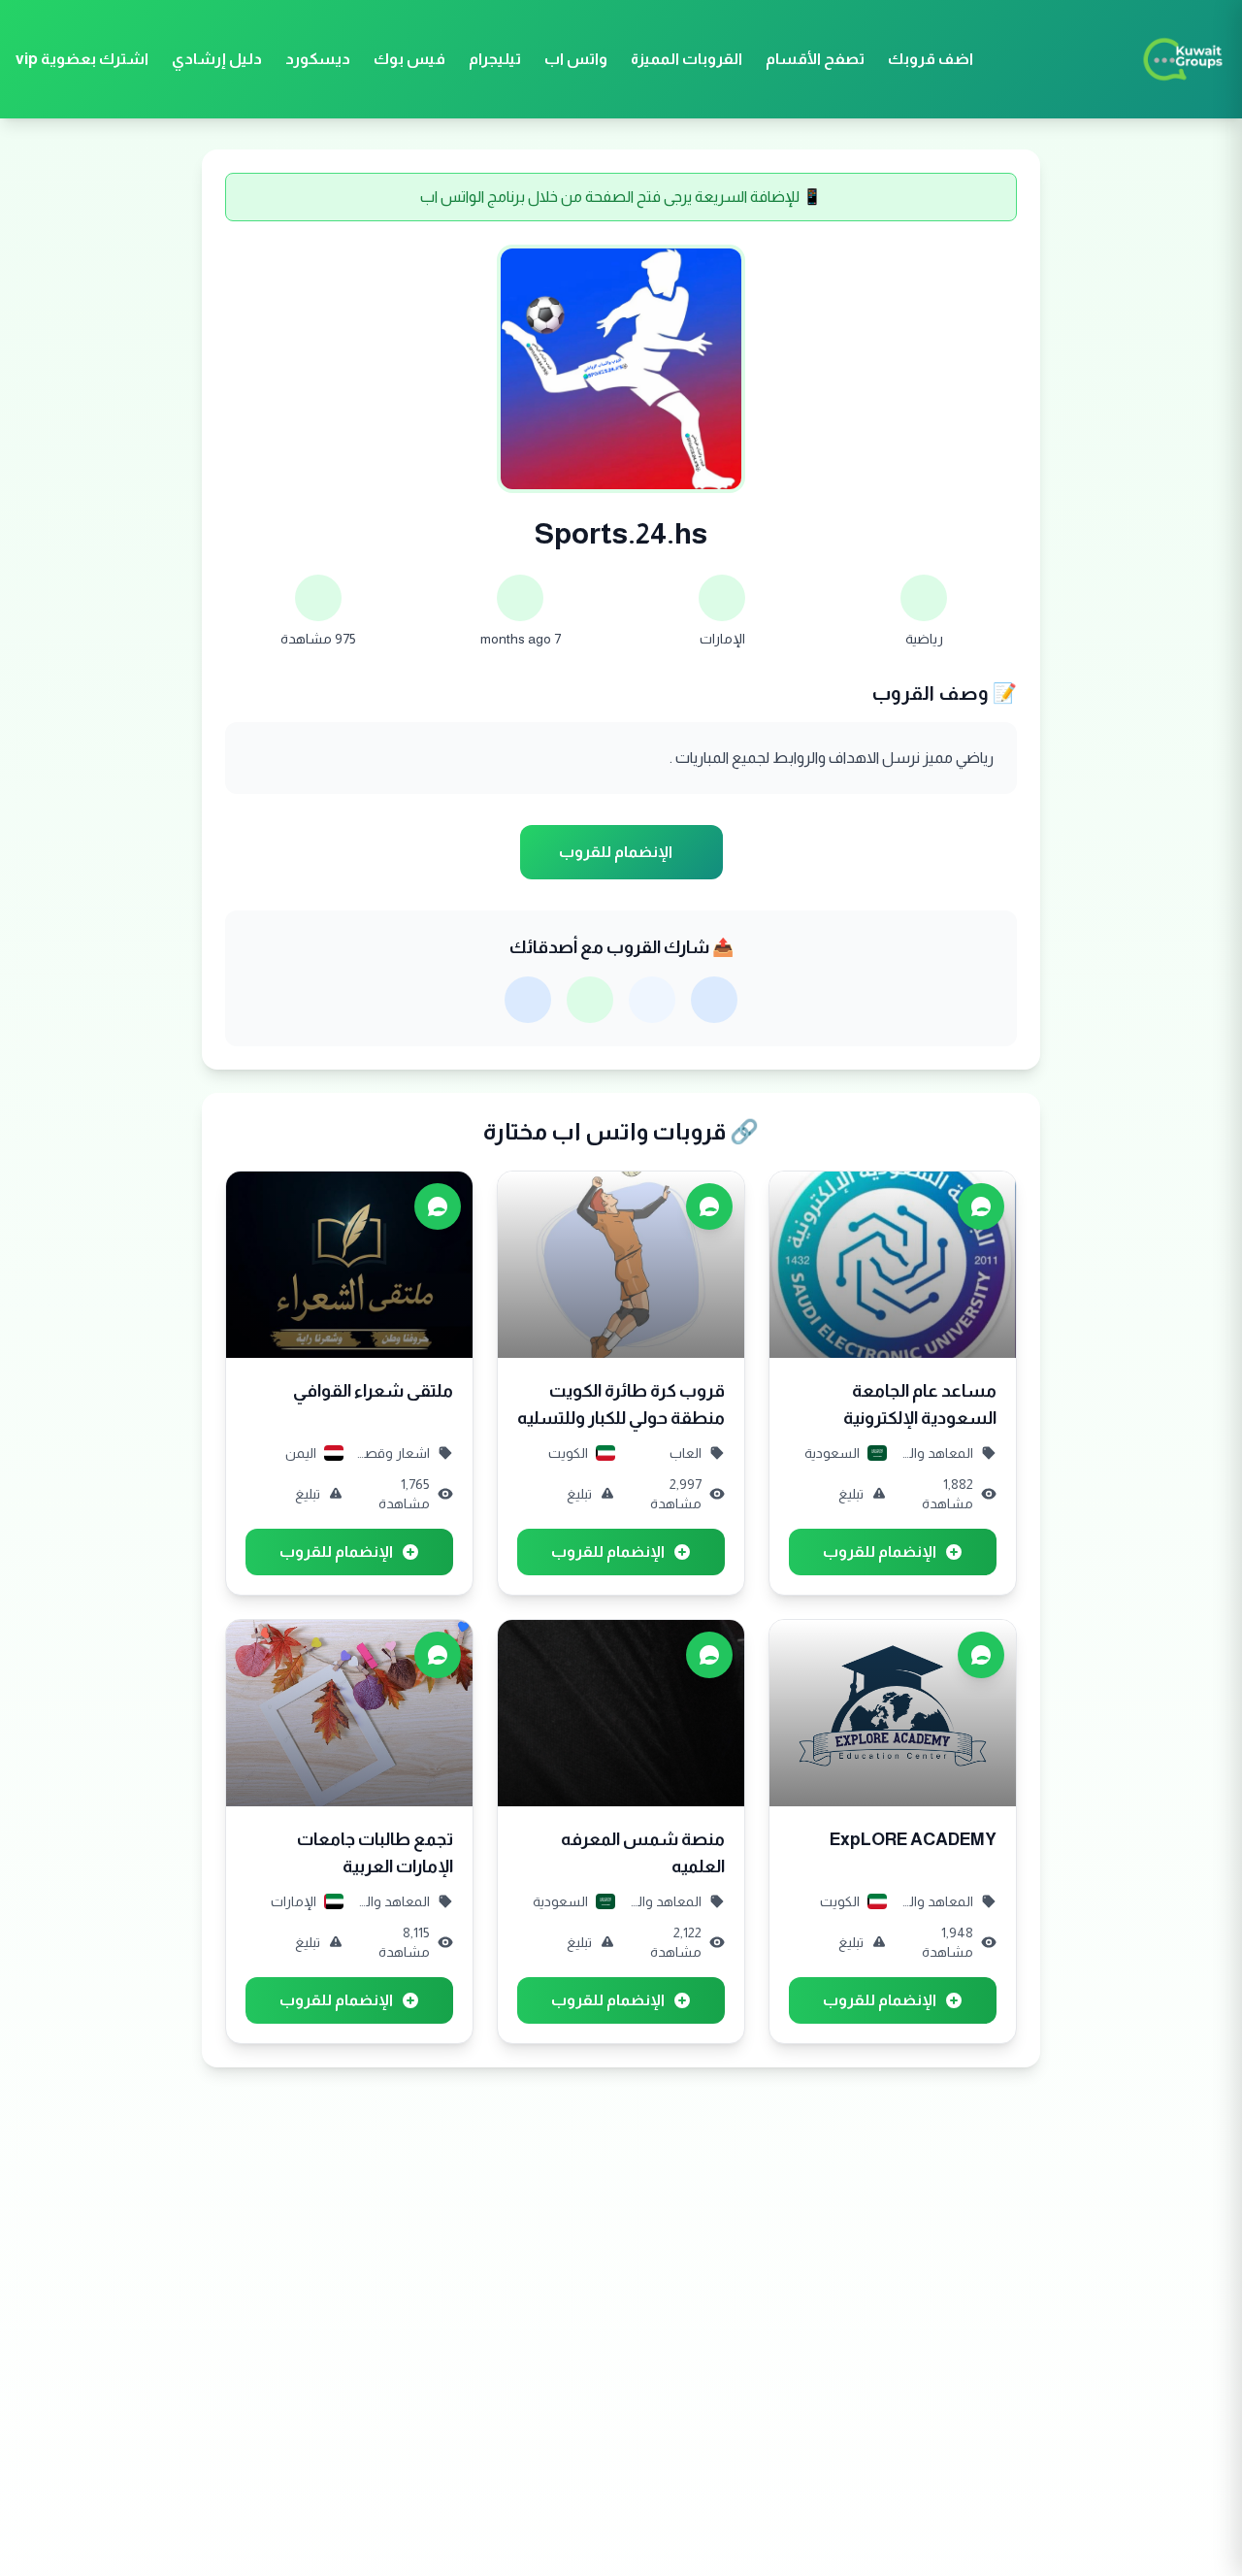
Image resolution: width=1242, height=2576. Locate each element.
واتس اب (576, 59)
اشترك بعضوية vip (82, 59)
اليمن (301, 1453)
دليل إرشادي (217, 59)
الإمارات (722, 639)
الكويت (568, 1453)
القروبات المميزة (686, 59)
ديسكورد (318, 59)
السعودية (832, 1453)
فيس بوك (409, 59)
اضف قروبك (931, 59)
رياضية (924, 639)
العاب (686, 1453)
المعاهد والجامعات (936, 1453)
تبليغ (851, 1494)
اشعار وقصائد (392, 1453)
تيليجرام (495, 59)
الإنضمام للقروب (616, 852)
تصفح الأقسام (815, 59)
